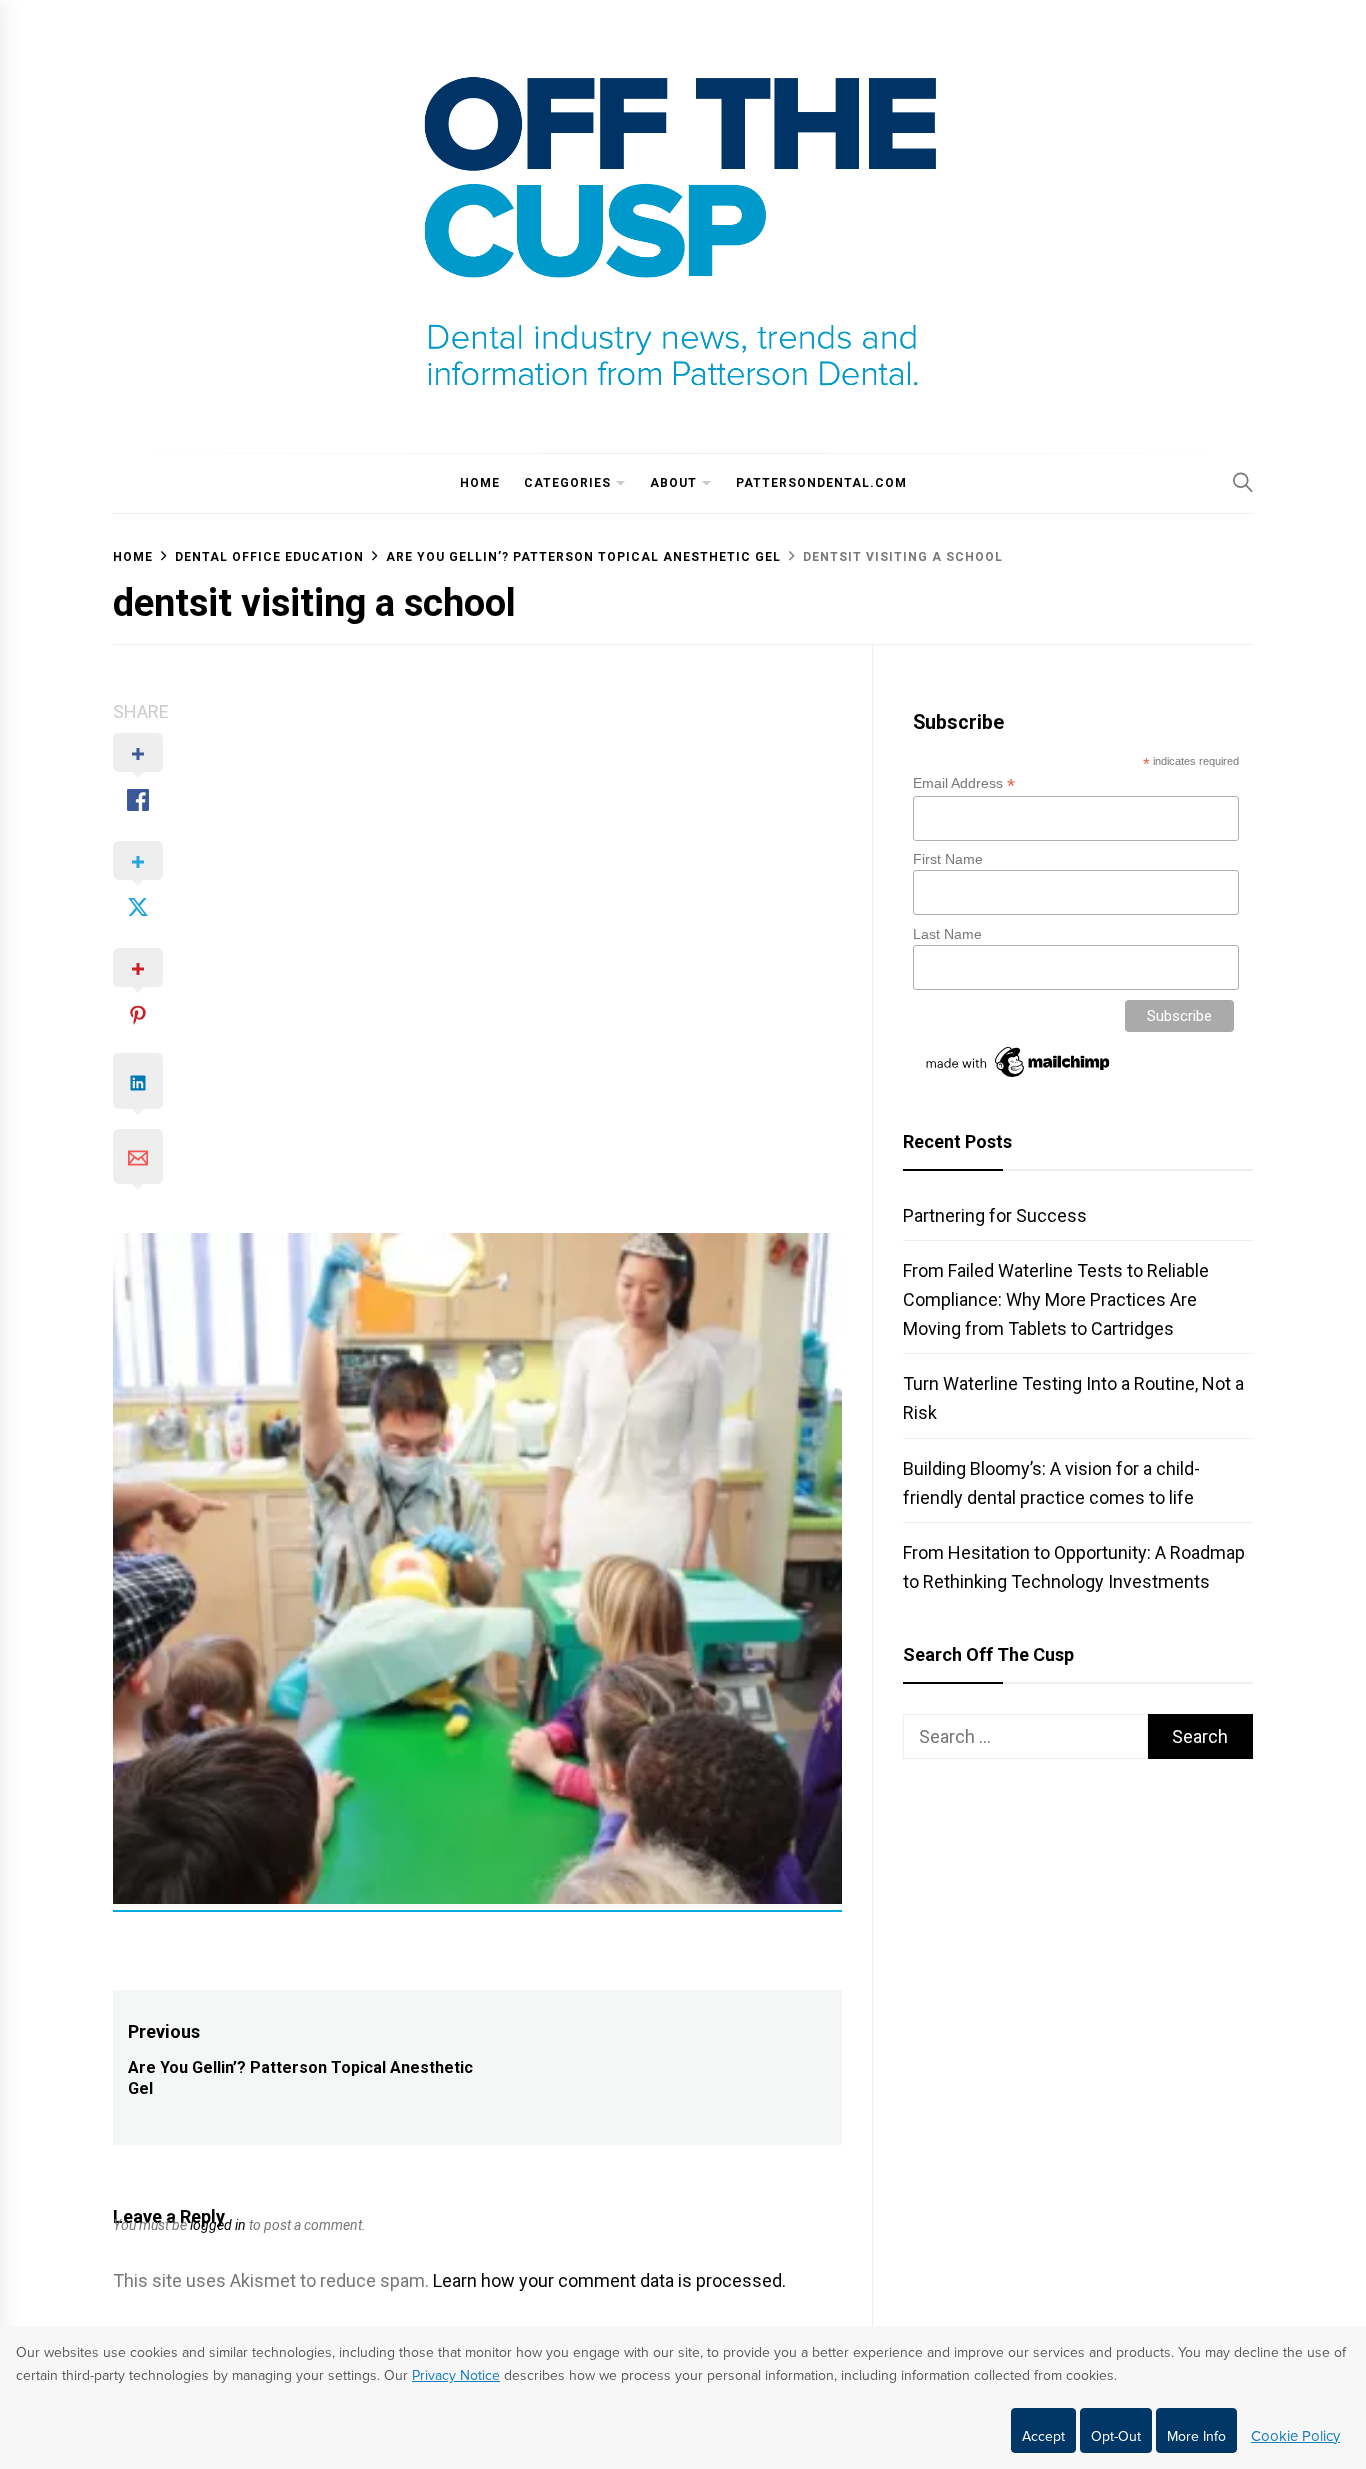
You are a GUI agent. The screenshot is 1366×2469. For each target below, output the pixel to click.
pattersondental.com (821, 483)
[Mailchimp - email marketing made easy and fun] (1019, 1077)
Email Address (964, 783)
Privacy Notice (456, 2375)
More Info (1196, 2436)
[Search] (1243, 482)
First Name (948, 859)
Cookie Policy (1295, 2436)
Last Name (947, 934)
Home (480, 483)
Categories (567, 483)
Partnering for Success (995, 1215)
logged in (218, 2225)
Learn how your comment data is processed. (609, 2280)
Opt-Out (1116, 2436)
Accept (1043, 2436)
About (673, 483)
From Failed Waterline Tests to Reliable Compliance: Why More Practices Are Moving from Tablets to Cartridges (1056, 1299)
